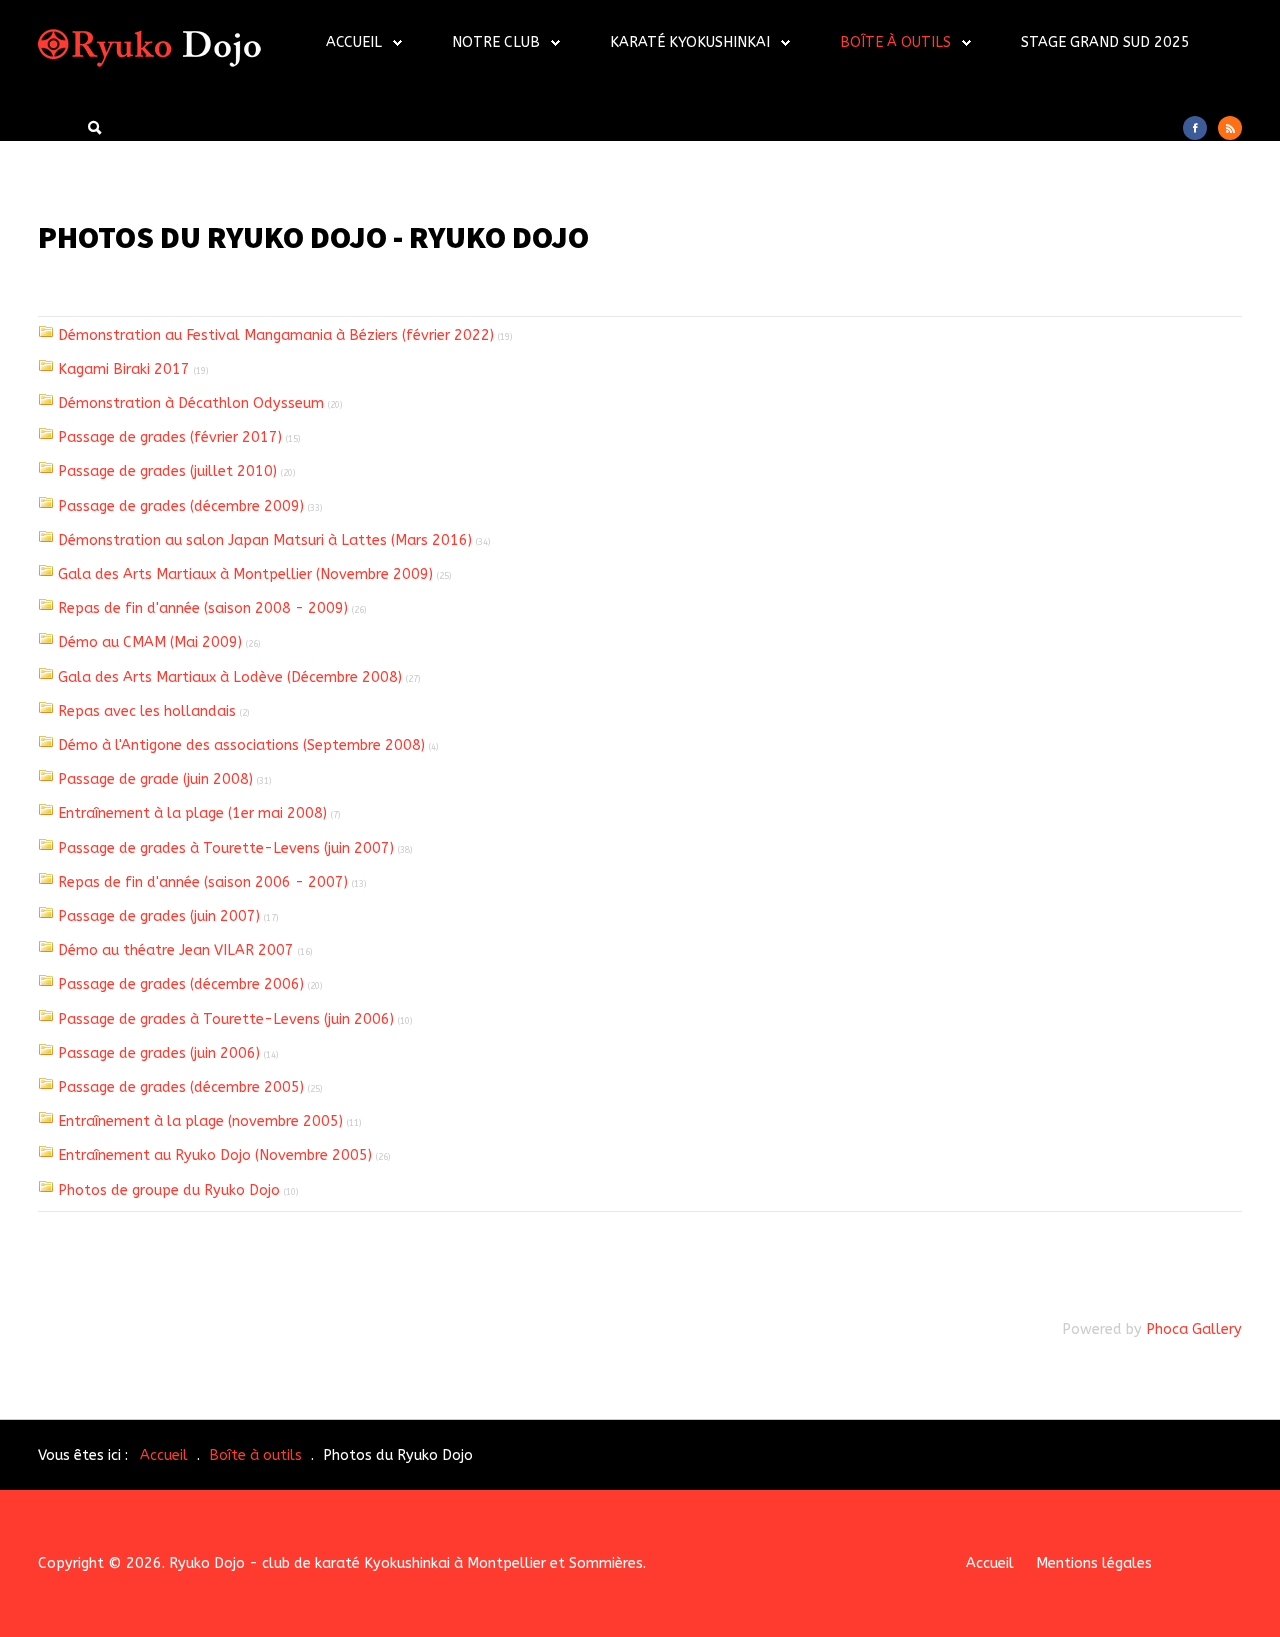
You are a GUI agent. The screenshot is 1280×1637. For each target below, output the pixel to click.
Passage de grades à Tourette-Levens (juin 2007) (226, 848)
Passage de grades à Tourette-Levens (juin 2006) (226, 1019)
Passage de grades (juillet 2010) (167, 471)
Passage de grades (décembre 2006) (181, 984)
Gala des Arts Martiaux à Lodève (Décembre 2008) (230, 677)
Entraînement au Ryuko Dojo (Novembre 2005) (215, 1155)
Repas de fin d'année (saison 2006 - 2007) (203, 882)
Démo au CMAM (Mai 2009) (150, 642)
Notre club (496, 42)
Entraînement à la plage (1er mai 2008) (192, 813)
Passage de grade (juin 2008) (155, 779)
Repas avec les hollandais (147, 711)
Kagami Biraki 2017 (124, 369)
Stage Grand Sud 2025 (1105, 42)
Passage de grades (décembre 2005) (181, 1087)
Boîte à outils (895, 42)
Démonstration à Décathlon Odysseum (191, 403)
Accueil (354, 42)
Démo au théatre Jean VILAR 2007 (176, 950)
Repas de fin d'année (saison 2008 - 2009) (203, 608)
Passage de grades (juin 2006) (159, 1053)
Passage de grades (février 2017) (170, 437)
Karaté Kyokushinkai (690, 42)
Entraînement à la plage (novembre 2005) (200, 1121)
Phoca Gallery (1194, 1329)
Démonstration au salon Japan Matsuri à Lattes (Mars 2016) (265, 540)
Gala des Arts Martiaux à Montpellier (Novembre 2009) (245, 574)
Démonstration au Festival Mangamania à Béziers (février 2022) (276, 335)
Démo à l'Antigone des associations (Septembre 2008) (241, 745)
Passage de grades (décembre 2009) (181, 506)
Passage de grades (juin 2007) (159, 916)
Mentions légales (1094, 1563)
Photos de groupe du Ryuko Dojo (169, 1190)
